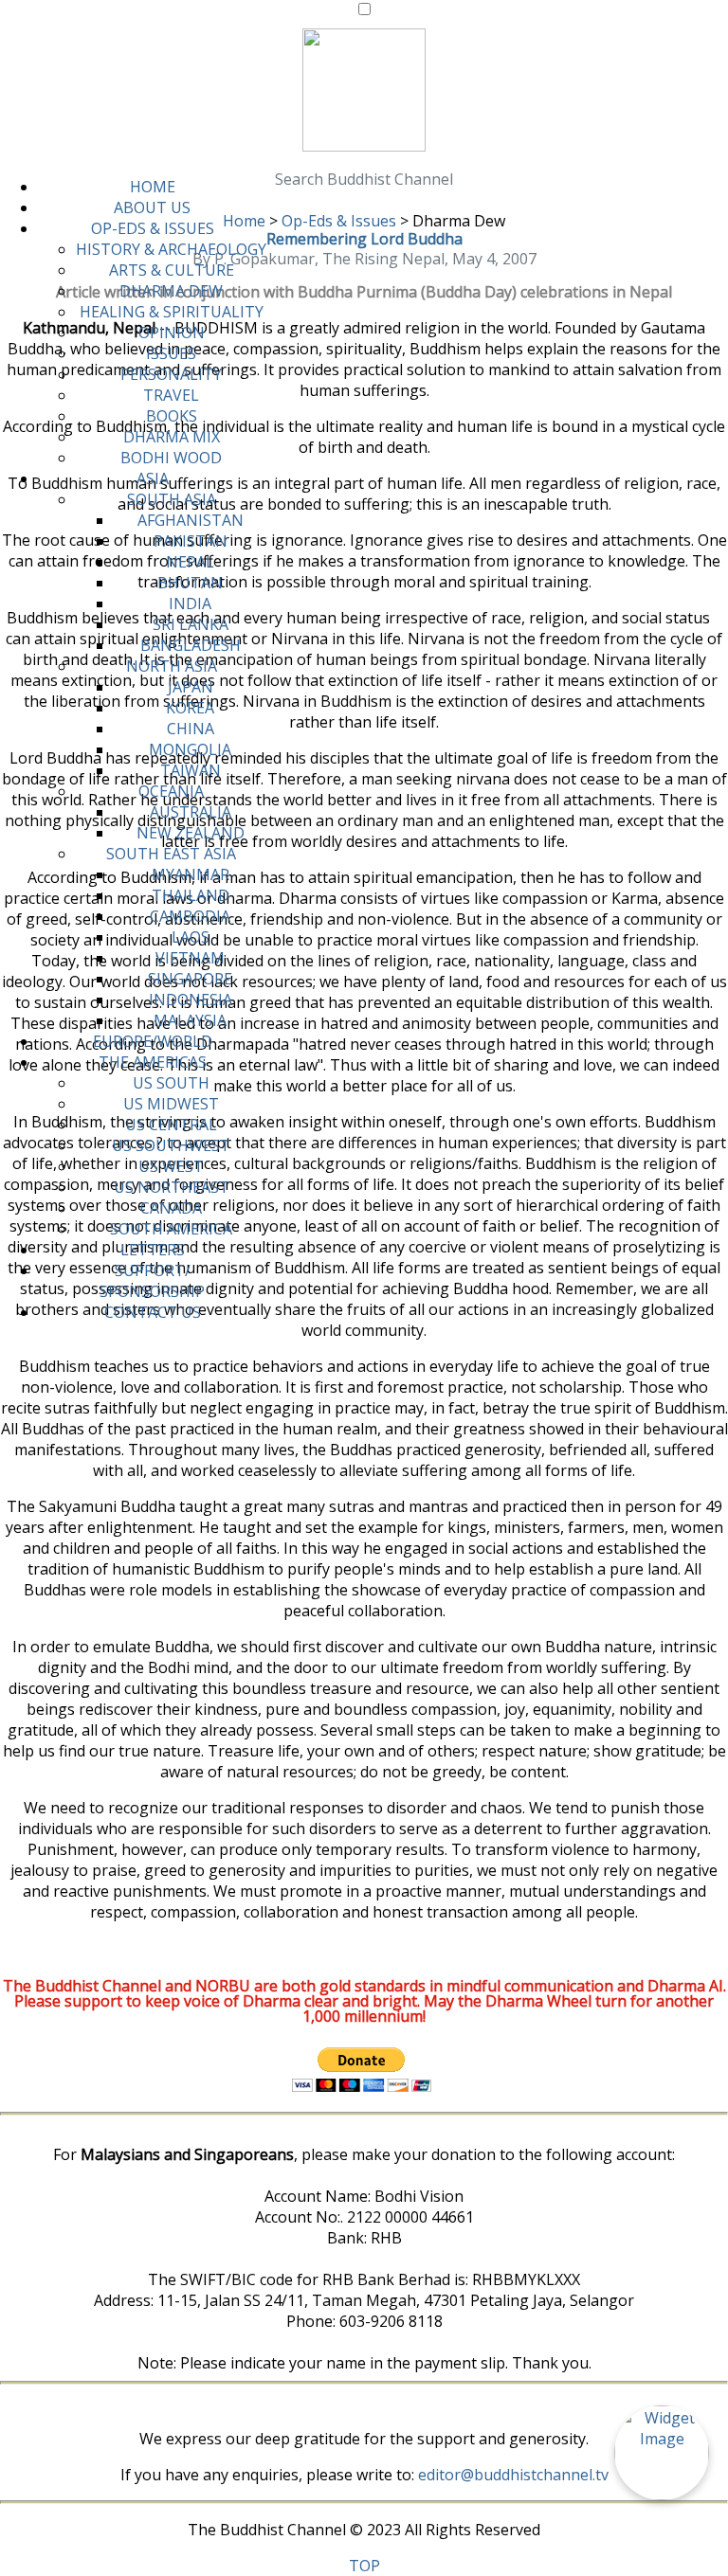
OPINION (172, 333)
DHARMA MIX (172, 437)
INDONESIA (191, 1000)
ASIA (153, 478)
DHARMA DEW (171, 291)
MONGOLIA (190, 749)
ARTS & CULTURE (172, 270)
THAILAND (191, 895)
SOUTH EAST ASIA (171, 854)
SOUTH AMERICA (171, 1229)
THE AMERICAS (153, 1062)
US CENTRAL (171, 1125)
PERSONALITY (171, 374)
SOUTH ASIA (172, 499)
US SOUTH (171, 1083)
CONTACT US (153, 1312)
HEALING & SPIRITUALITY (172, 312)
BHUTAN (190, 583)
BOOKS (172, 416)
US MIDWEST (171, 1104)
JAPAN (191, 687)
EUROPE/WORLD (153, 1041)
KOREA (190, 708)
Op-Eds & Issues (339, 221)
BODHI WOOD (171, 458)
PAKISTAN (191, 541)
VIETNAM (190, 958)
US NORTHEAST (172, 1187)
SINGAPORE (190, 979)
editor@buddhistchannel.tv (513, 2475)
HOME (153, 187)
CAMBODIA (190, 916)
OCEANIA (171, 791)
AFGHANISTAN (191, 520)
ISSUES (171, 353)
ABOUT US (152, 207)
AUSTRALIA (191, 812)
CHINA (191, 729)
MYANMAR (191, 874)
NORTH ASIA (172, 666)
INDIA (190, 603)
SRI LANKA (191, 624)
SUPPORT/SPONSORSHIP (152, 1281)
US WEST (171, 1166)
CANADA (171, 1208)
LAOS (191, 937)
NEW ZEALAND (191, 833)
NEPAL (190, 562)
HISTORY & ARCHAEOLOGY (171, 249)
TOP (364, 2566)
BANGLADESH (191, 645)
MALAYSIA (190, 1020)
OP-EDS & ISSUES (153, 228)
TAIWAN (191, 770)
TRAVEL (171, 395)
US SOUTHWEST (171, 1145)
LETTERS (153, 1250)
